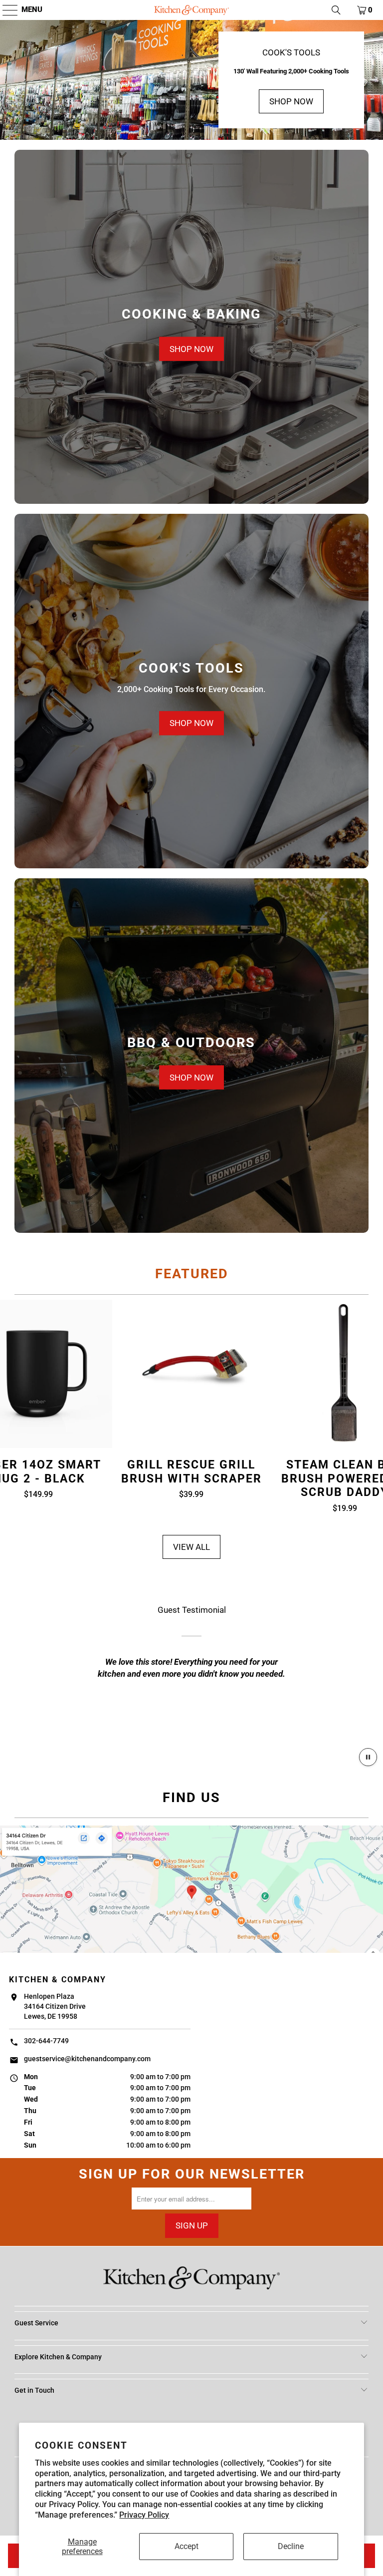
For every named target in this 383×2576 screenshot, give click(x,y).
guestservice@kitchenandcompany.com (87, 2059)
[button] (5, 10)
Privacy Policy (144, 2515)
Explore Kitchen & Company (58, 2357)
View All (191, 1547)
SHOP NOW (291, 101)
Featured (192, 1274)
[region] (191, 1672)
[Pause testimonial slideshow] (368, 1757)
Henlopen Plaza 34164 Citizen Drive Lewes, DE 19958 (55, 2007)
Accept (187, 2546)
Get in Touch (34, 2390)
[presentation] (191, 327)
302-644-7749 (46, 2041)
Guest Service (36, 2323)
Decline (291, 2546)
